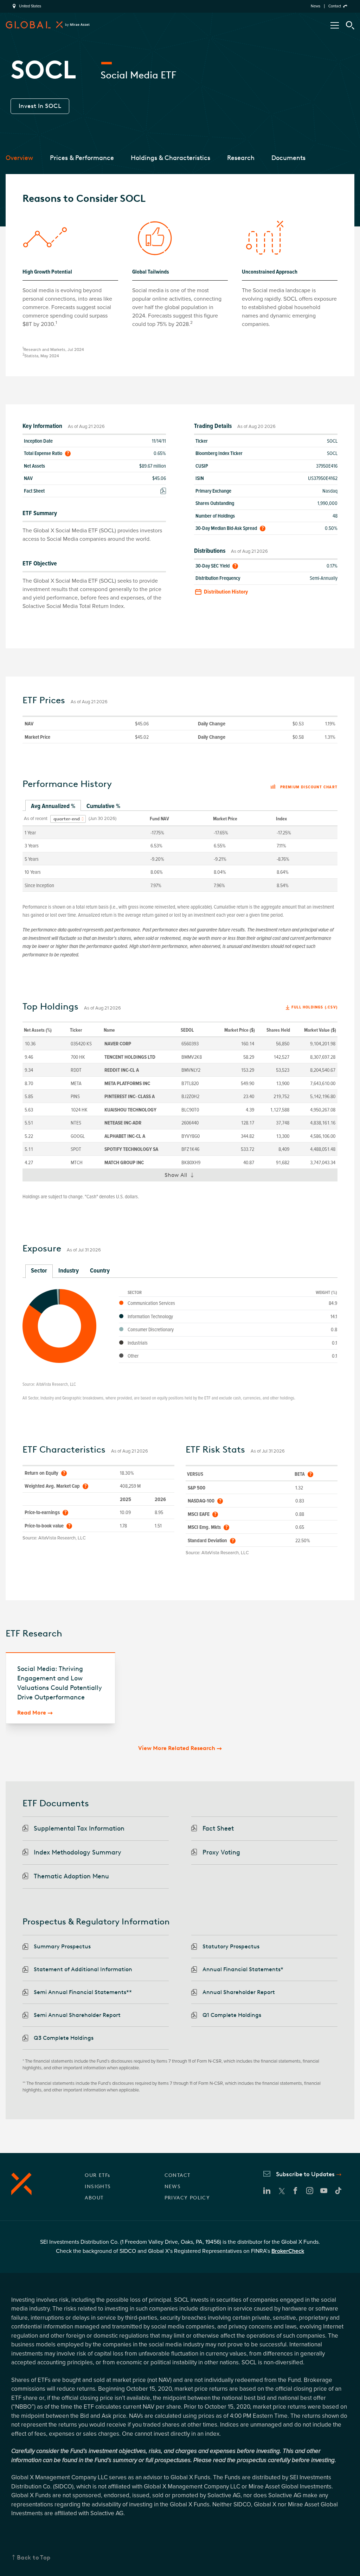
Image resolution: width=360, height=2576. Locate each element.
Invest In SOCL (40, 106)
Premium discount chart (309, 787)
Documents (288, 158)
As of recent (36, 819)
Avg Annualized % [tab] (53, 806)
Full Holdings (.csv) (314, 1007)
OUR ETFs (97, 2175)
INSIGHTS (98, 2187)
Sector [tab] (39, 1270)
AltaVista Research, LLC (56, 1384)
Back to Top (34, 2557)
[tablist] (180, 806)
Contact (335, 6)
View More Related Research (177, 1748)
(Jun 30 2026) (102, 819)
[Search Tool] (350, 25)
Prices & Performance (82, 158)
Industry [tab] (69, 1270)
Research (241, 158)
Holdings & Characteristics (171, 158)
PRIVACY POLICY (187, 2198)
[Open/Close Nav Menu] (335, 25)
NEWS (173, 2187)
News (316, 6)
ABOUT (94, 2198)
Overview (19, 158)
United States (30, 6)
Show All (182, 1177)
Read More (32, 1713)
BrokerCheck (288, 2251)
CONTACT (178, 2175)
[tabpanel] (180, 851)
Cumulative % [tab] (103, 806)
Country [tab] (100, 1270)
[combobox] (68, 819)
